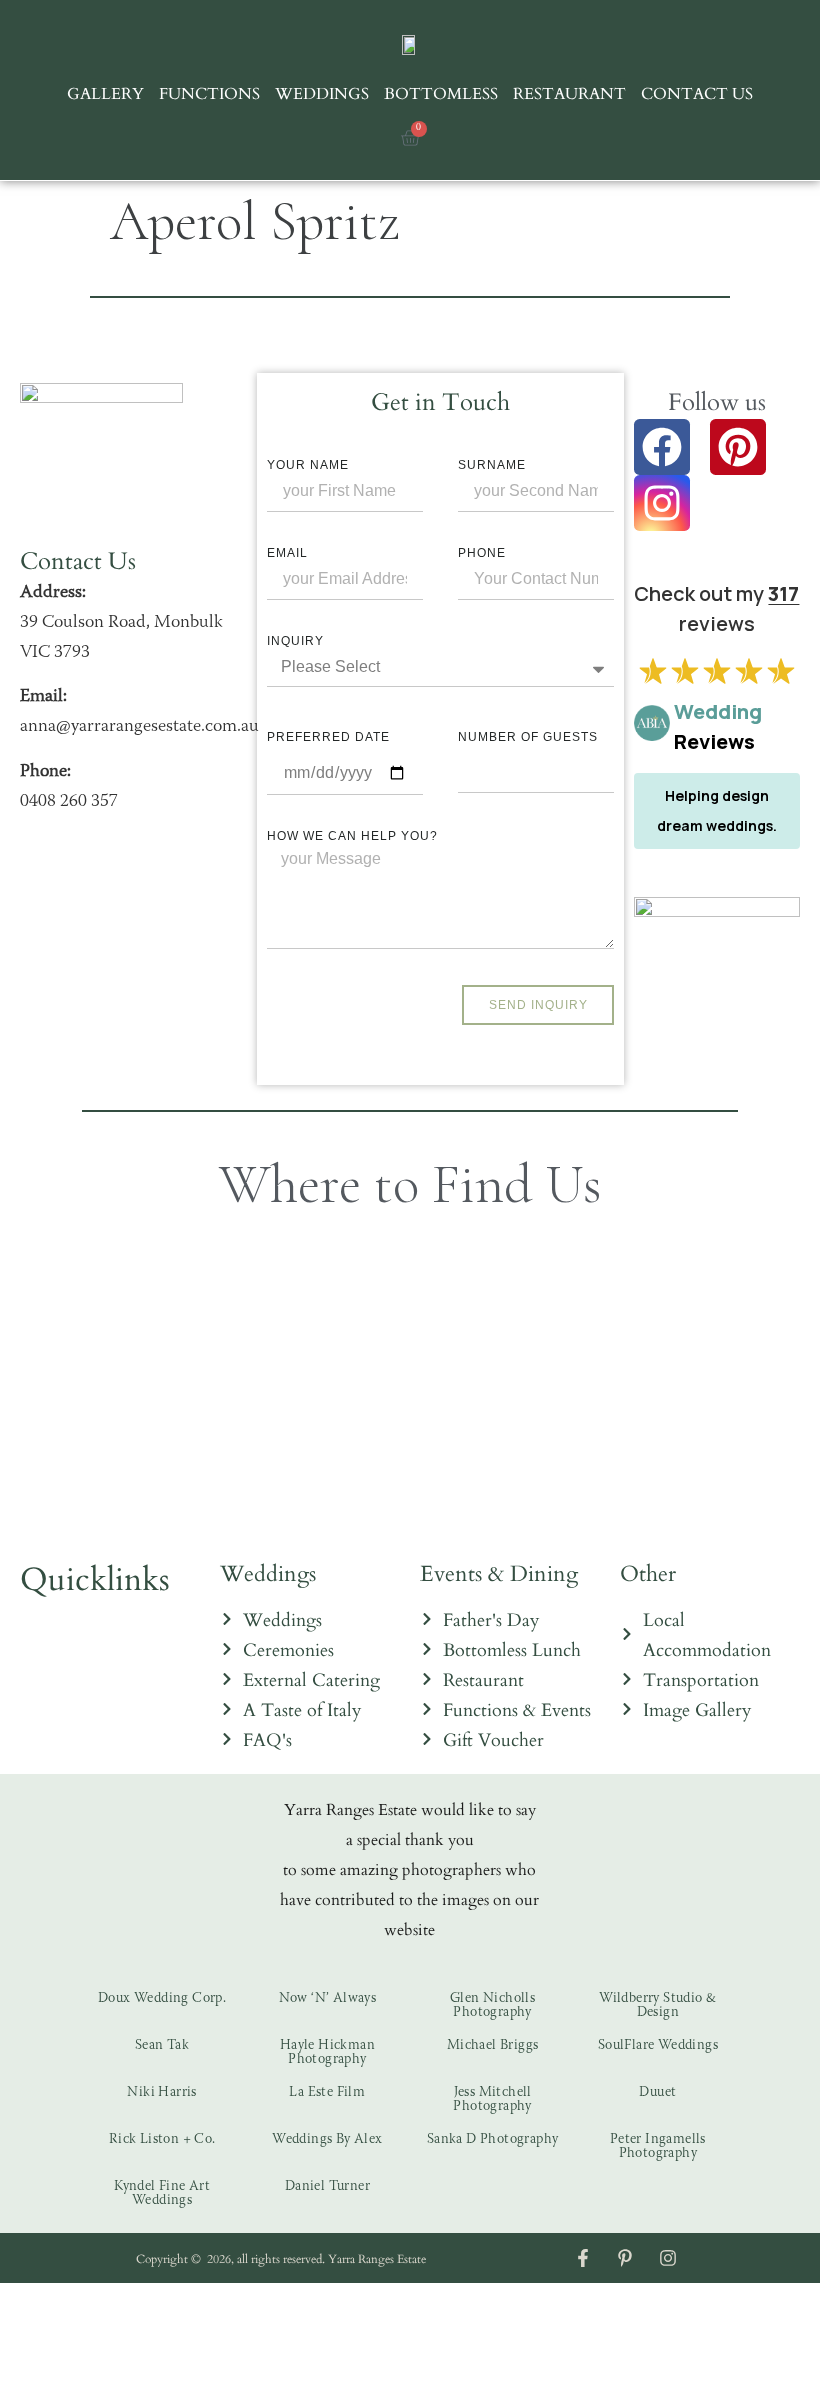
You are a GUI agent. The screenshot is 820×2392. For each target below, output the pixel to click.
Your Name (308, 465)
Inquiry (295, 641)
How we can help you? (352, 836)
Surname (492, 465)
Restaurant (569, 93)
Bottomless (441, 93)
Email (287, 553)
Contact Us (697, 93)
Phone (482, 553)
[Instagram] (662, 503)
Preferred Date (328, 737)
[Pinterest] (738, 447)
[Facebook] (662, 447)
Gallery (105, 93)
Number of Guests (528, 737)
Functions (209, 93)
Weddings (322, 93)
